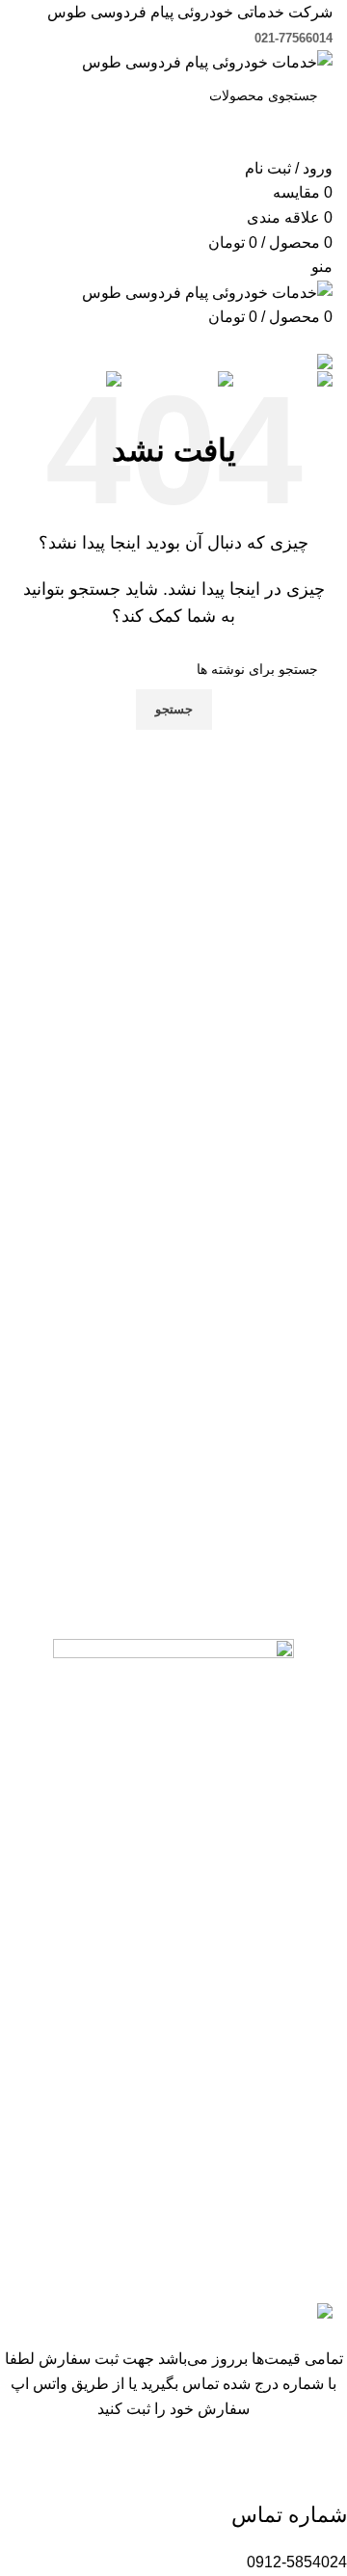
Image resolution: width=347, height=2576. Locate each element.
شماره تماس (289, 2515)
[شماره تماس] (323, 2470)
